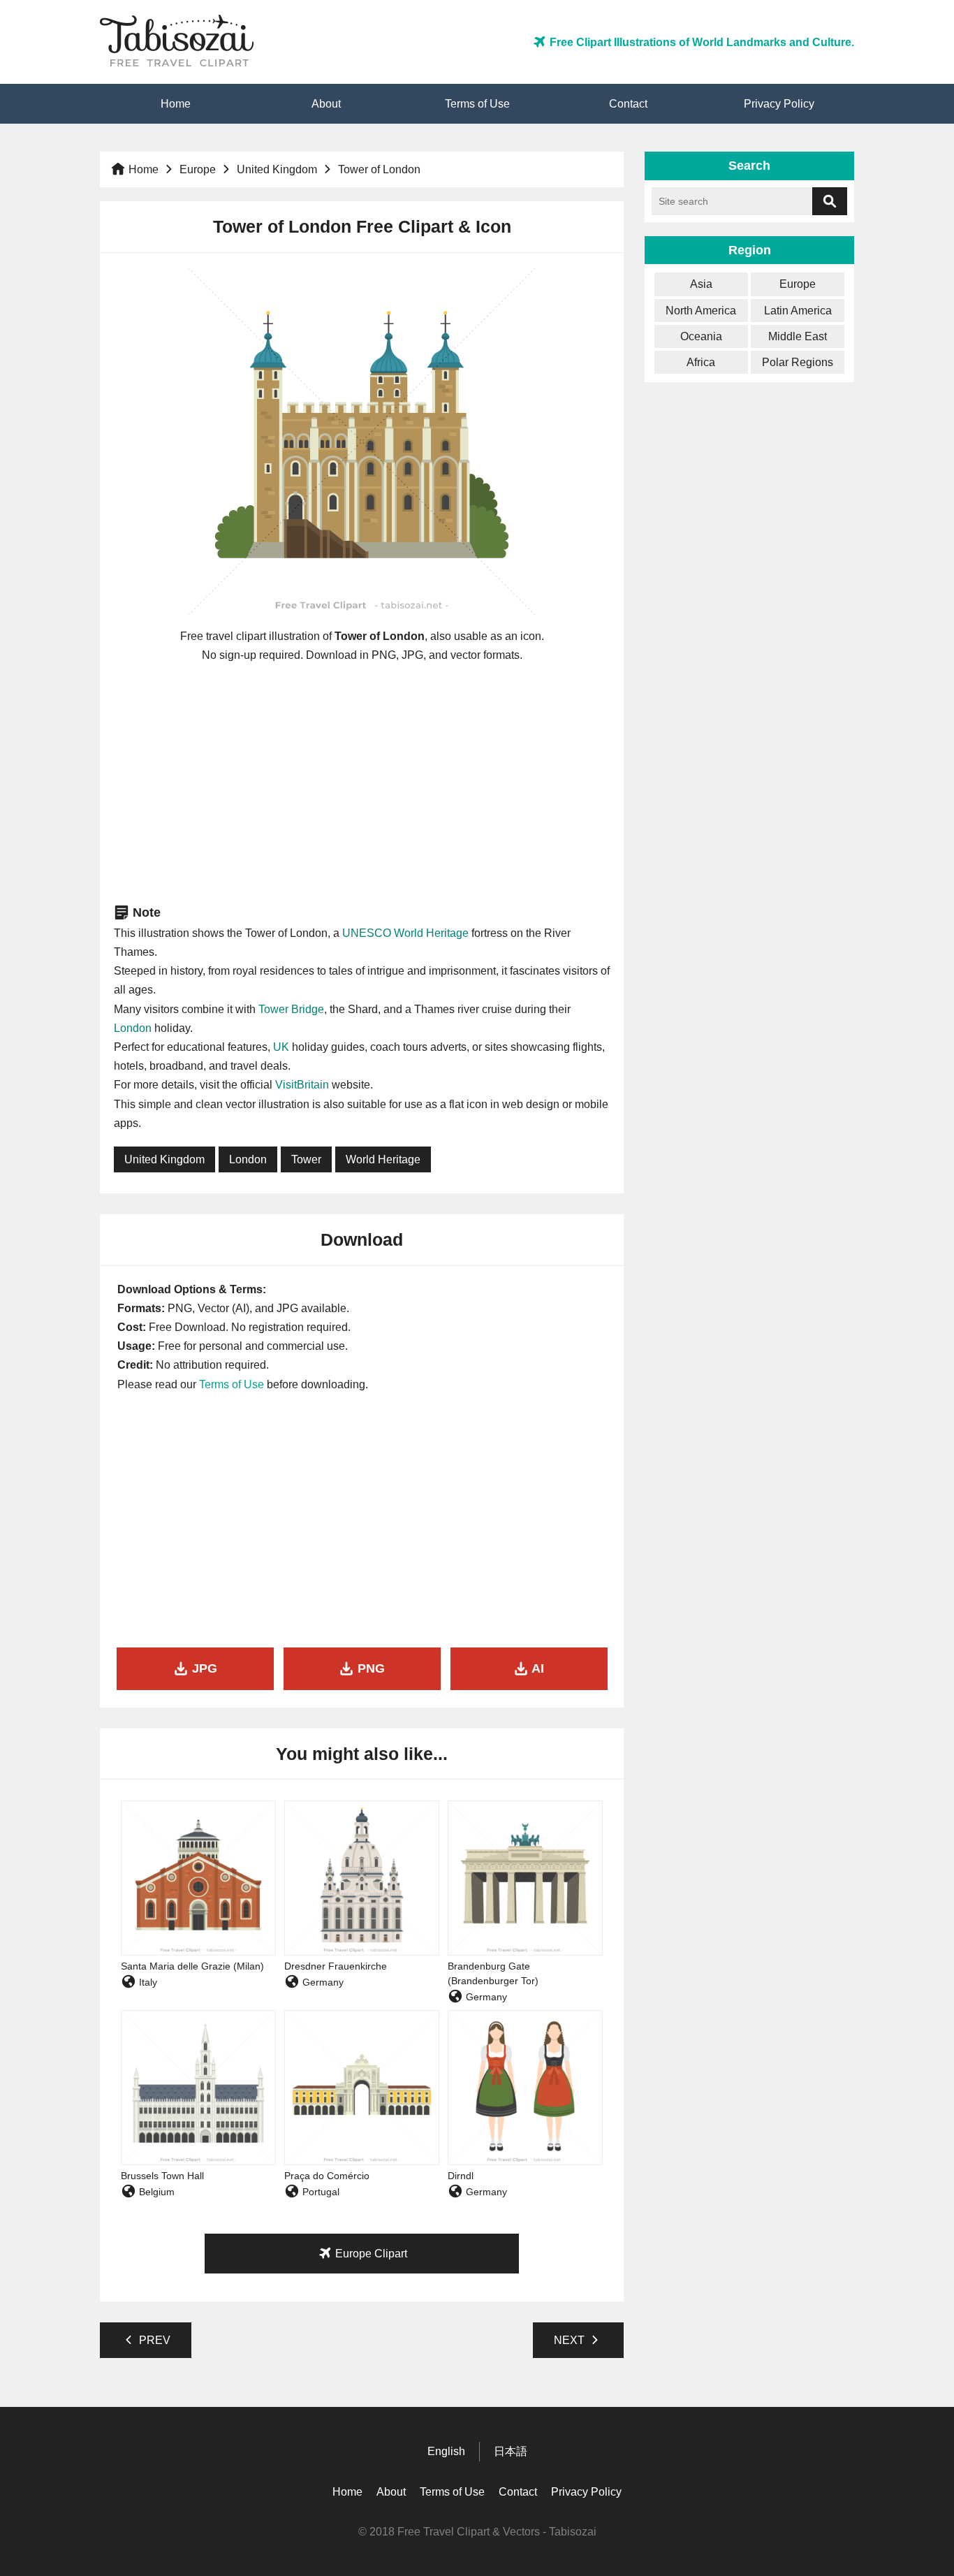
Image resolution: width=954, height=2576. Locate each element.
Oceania (701, 336)
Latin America (798, 311)
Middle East (798, 336)
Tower (306, 1159)
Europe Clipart (370, 2254)
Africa (701, 362)
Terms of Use (477, 104)
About (326, 104)
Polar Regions (798, 362)
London (133, 1028)
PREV (153, 2340)
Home (176, 104)
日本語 (511, 2451)
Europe (198, 169)
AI (536, 1668)
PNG (369, 1668)
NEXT (571, 2340)
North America (701, 311)
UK (281, 1047)
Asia (701, 284)
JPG (203, 1668)
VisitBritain (302, 1085)
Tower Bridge (291, 1009)
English (446, 2451)
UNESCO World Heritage (405, 933)
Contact (628, 104)
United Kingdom (277, 169)
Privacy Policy (779, 104)
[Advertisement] (362, 783)
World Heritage (383, 1159)
